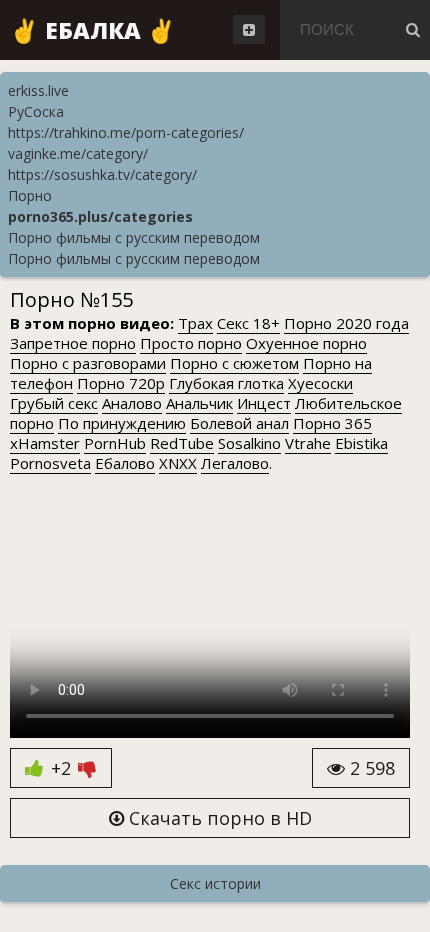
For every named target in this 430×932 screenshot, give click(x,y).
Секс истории (215, 883)
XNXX (178, 463)
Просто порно (191, 343)
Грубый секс (54, 403)
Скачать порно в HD (218, 818)
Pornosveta (50, 463)
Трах (195, 323)
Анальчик (199, 403)
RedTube (182, 443)
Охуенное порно (306, 343)
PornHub (115, 443)
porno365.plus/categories (100, 216)
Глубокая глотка (226, 383)
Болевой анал (239, 423)
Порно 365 (332, 423)
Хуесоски (320, 383)
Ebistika (361, 443)
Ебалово (125, 463)
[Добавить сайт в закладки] (249, 29)
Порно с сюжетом (234, 363)
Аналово (132, 403)
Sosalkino (249, 443)
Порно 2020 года (346, 323)
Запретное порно (73, 343)
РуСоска (36, 111)
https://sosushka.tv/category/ (102, 174)
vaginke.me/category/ (78, 153)
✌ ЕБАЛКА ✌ (93, 30)
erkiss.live (38, 90)
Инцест (264, 403)
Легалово (235, 463)
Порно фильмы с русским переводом (134, 237)
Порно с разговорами (88, 363)
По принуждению (122, 423)
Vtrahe (308, 443)
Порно (30, 195)
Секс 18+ (248, 323)
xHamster (45, 443)
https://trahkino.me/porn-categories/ (126, 132)
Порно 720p (121, 383)
